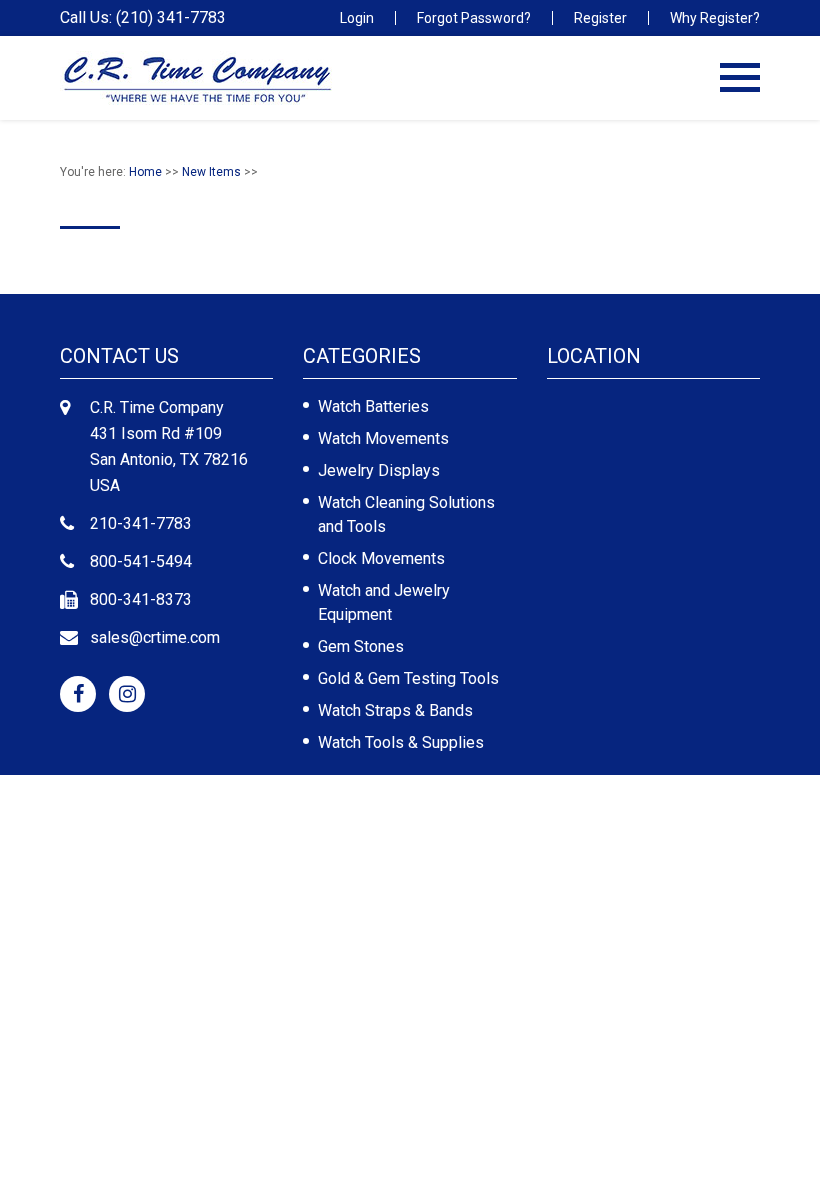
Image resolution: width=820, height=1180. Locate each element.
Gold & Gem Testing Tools (408, 678)
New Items (211, 172)
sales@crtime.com (155, 637)
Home (145, 172)
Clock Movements (381, 558)
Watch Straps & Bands (395, 710)
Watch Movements (383, 438)
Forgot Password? (474, 18)
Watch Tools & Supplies (401, 742)
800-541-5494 (141, 561)
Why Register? (715, 18)
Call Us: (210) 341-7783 (143, 18)
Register (600, 18)
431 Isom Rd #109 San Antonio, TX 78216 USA (169, 459)
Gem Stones (361, 646)
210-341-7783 (141, 523)
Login (357, 18)
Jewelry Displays (379, 470)
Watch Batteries (373, 406)
